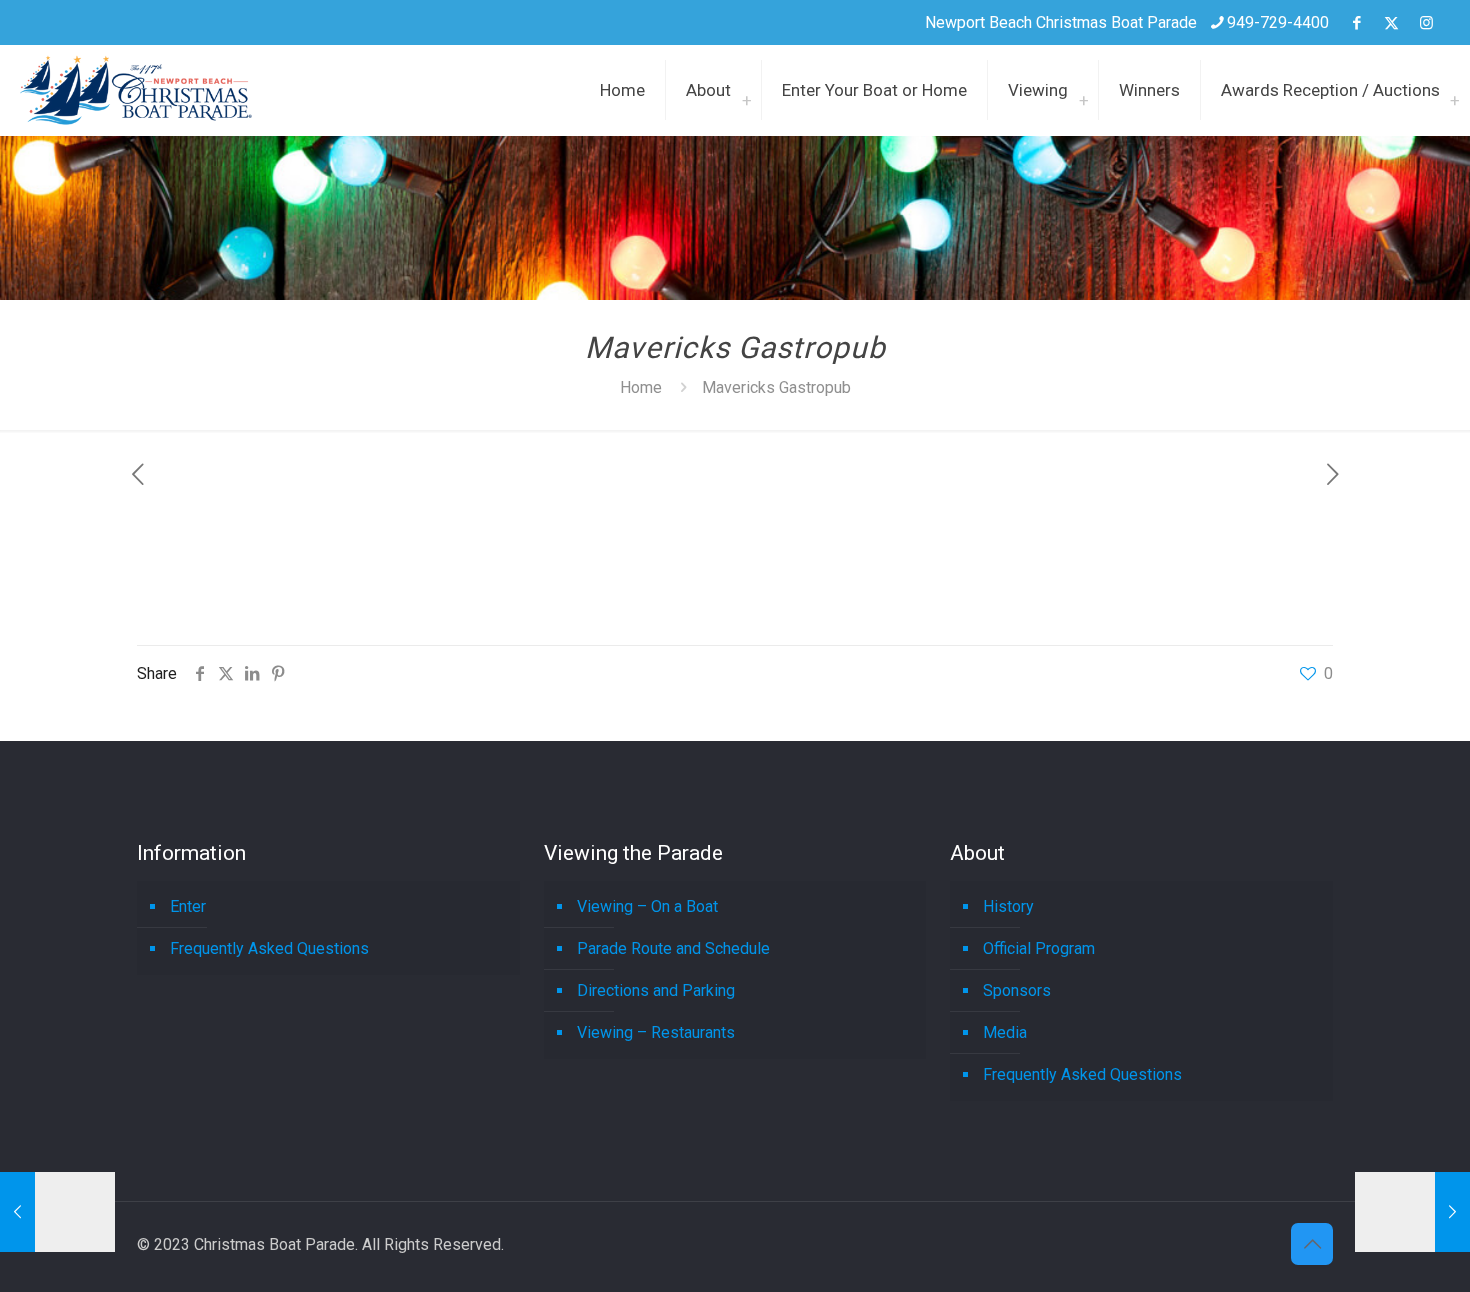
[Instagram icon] (1426, 23)
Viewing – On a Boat (647, 906)
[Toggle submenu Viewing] (1084, 90)
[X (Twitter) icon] (1391, 23)
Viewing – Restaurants (656, 1032)
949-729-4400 (1278, 22)
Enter (188, 906)
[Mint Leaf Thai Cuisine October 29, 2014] (1412, 1212)
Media (1005, 1032)
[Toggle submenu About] (747, 90)
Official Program (1039, 948)
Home (641, 387)
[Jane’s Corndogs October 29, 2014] (57, 1212)
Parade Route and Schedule (673, 948)
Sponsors (1017, 990)
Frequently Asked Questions (269, 948)
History (1008, 906)
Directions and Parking (656, 990)
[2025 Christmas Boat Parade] (136, 90)
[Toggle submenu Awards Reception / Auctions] (1455, 90)
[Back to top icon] (1312, 1244)
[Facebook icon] (1356, 23)
